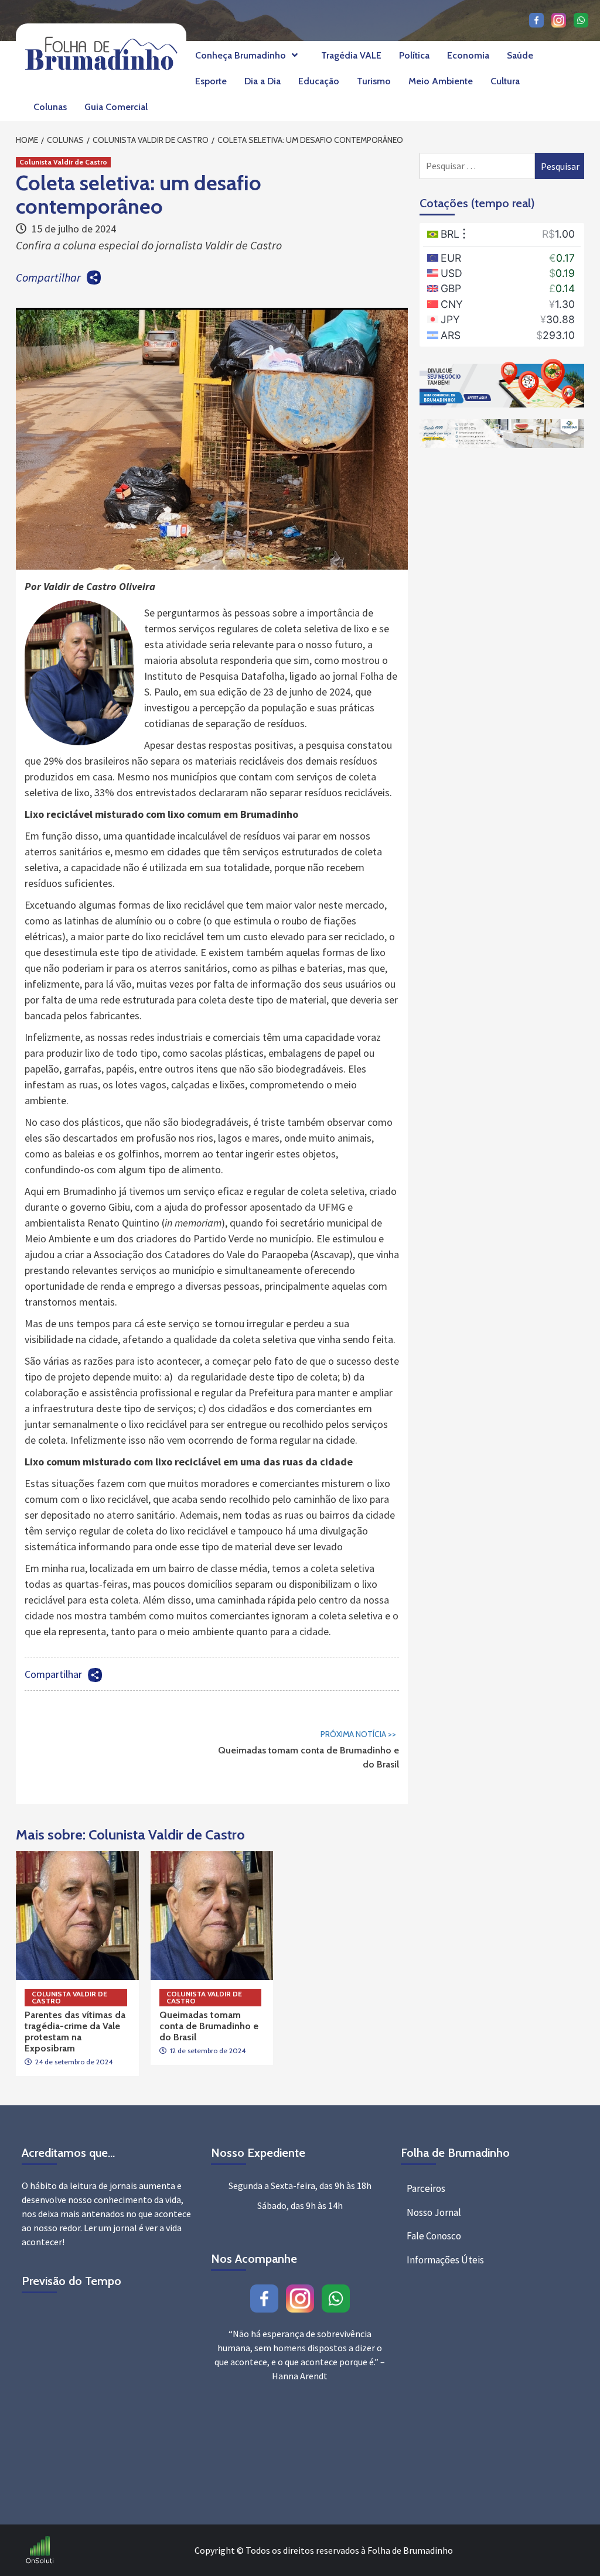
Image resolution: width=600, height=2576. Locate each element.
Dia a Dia (262, 81)
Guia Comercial (116, 107)
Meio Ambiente (441, 81)
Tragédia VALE (351, 55)
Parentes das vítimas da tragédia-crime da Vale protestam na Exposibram (75, 2032)
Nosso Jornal (434, 2212)
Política (414, 55)
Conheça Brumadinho (241, 55)
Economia (468, 55)
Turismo (374, 81)
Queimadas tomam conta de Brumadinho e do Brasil (308, 1749)
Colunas (50, 107)
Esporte (211, 81)
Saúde (520, 55)
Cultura (505, 81)
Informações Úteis (445, 2260)
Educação (319, 81)
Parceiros (426, 2188)
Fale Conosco (434, 2236)
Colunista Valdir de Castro (63, 162)
